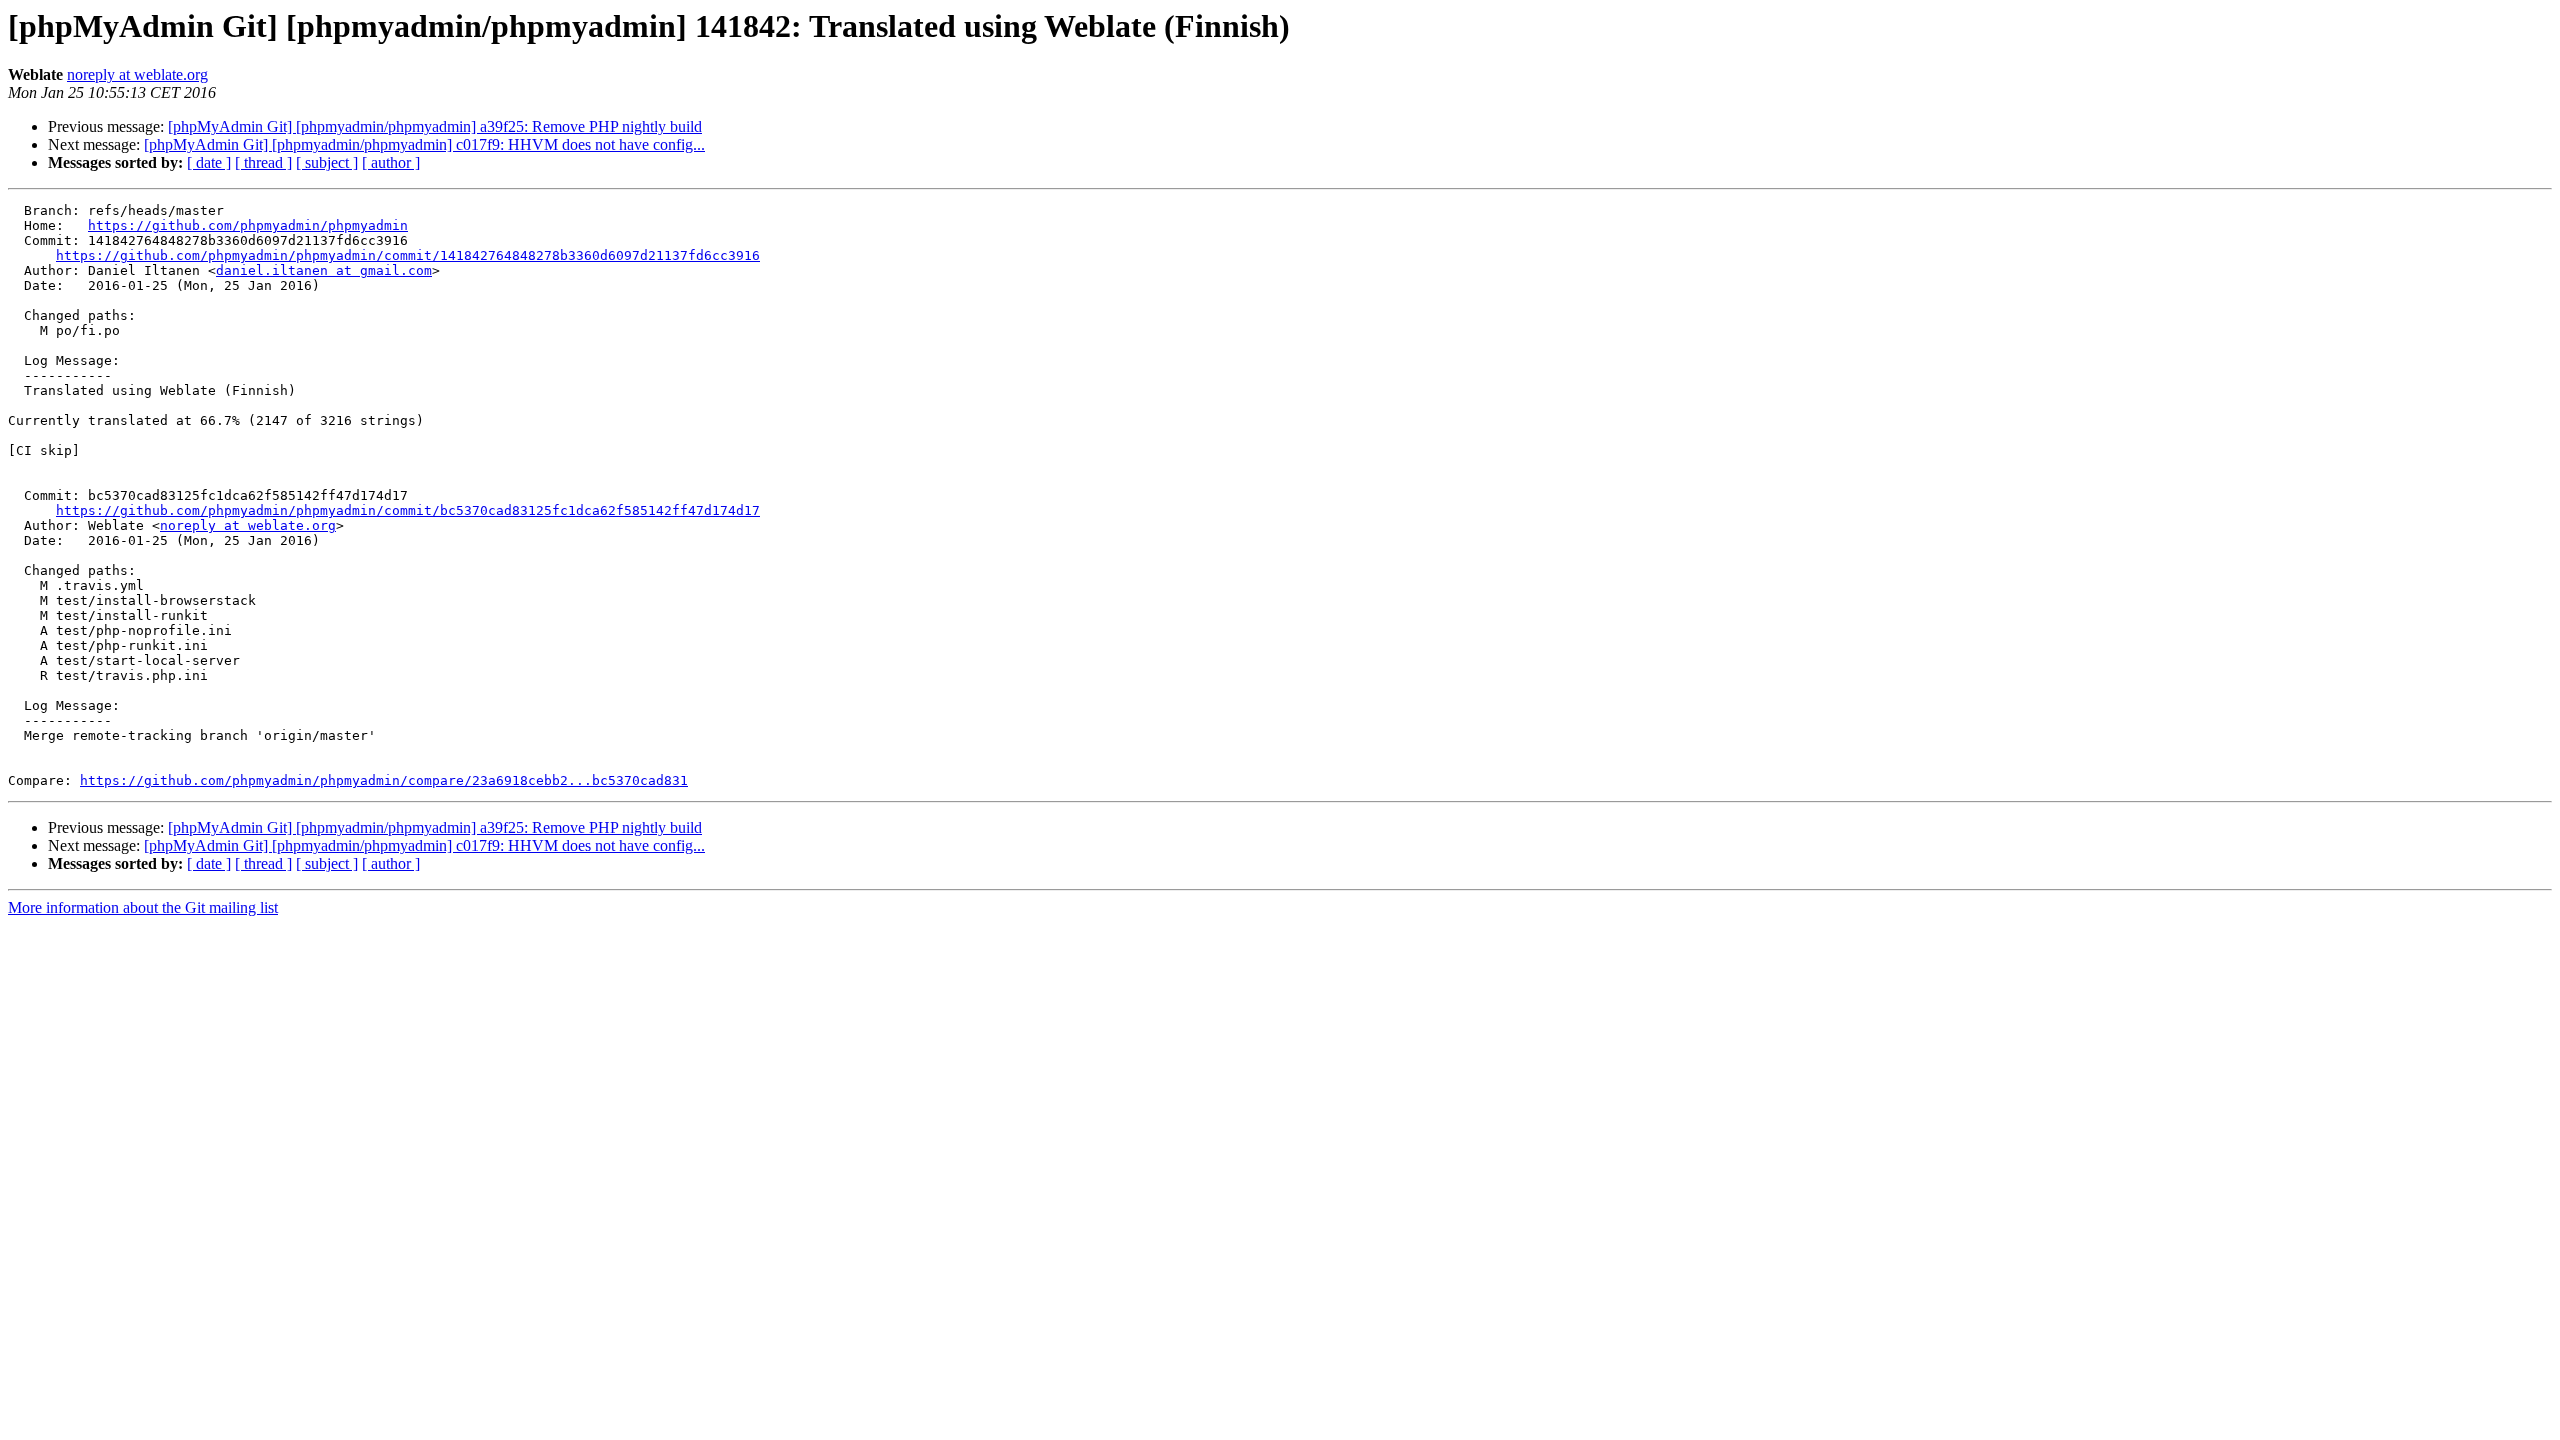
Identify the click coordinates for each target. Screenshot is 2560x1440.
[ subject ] (327, 162)
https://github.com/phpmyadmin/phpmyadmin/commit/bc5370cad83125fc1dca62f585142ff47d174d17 (408, 510)
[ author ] (391, 162)
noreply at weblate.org (137, 74)
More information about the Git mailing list (143, 907)
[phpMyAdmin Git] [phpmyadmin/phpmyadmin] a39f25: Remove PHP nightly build (435, 126)
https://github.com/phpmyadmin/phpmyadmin (248, 225)
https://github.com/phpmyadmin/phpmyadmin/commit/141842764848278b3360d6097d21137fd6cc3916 (408, 255)
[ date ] (209, 162)
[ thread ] (263, 162)
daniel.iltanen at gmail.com (324, 270)
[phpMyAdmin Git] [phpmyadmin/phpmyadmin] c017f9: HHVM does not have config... (424, 144)
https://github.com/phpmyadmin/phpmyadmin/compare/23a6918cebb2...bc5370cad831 (384, 780)
